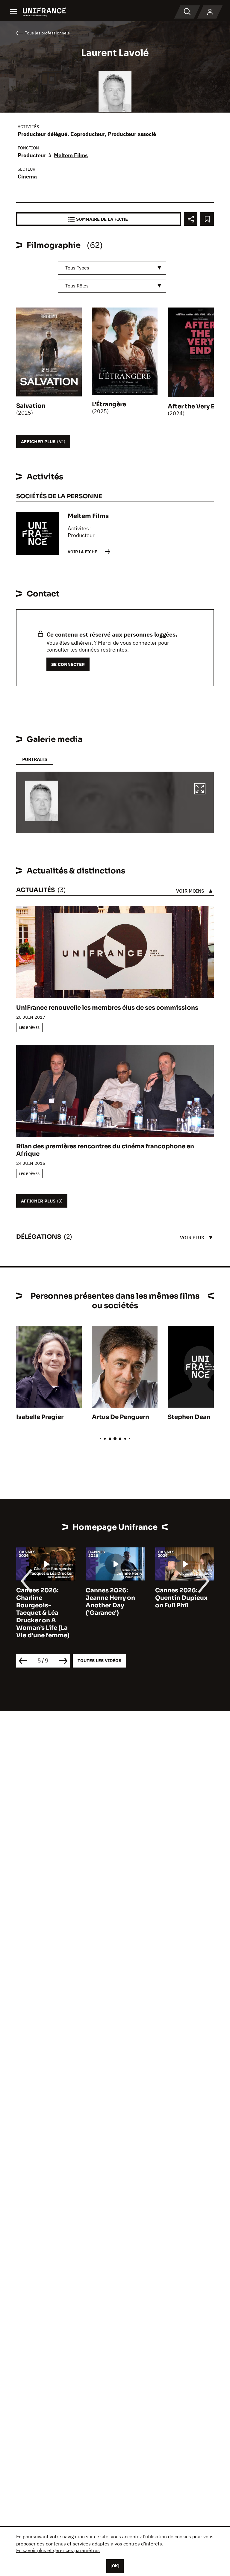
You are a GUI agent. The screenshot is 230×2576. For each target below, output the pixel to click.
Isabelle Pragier (40, 1417)
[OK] (115, 2566)
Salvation (31, 406)
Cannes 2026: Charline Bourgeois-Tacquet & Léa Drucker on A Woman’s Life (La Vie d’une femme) (43, 1613)
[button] (200, 790)
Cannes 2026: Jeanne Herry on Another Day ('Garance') (110, 1602)
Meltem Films (71, 155)
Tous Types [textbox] (77, 268)
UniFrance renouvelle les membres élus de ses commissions (107, 1008)
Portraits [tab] (35, 759)
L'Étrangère (109, 404)
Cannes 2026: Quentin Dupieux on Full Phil (181, 1598)
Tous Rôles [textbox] (77, 286)
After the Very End (195, 406)
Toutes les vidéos (99, 1660)
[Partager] (191, 219)
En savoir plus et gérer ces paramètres (58, 2550)
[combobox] (112, 268)
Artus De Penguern (121, 1417)
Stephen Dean (189, 1417)
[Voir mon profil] (210, 12)
